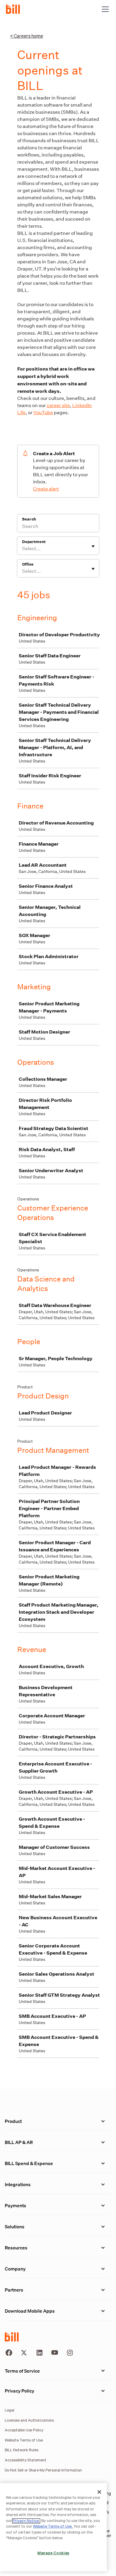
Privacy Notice (26, 2521)
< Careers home (27, 36)
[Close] (99, 2492)
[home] (15, 9)
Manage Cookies (53, 2553)
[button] (104, 9)
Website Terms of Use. (53, 2527)
